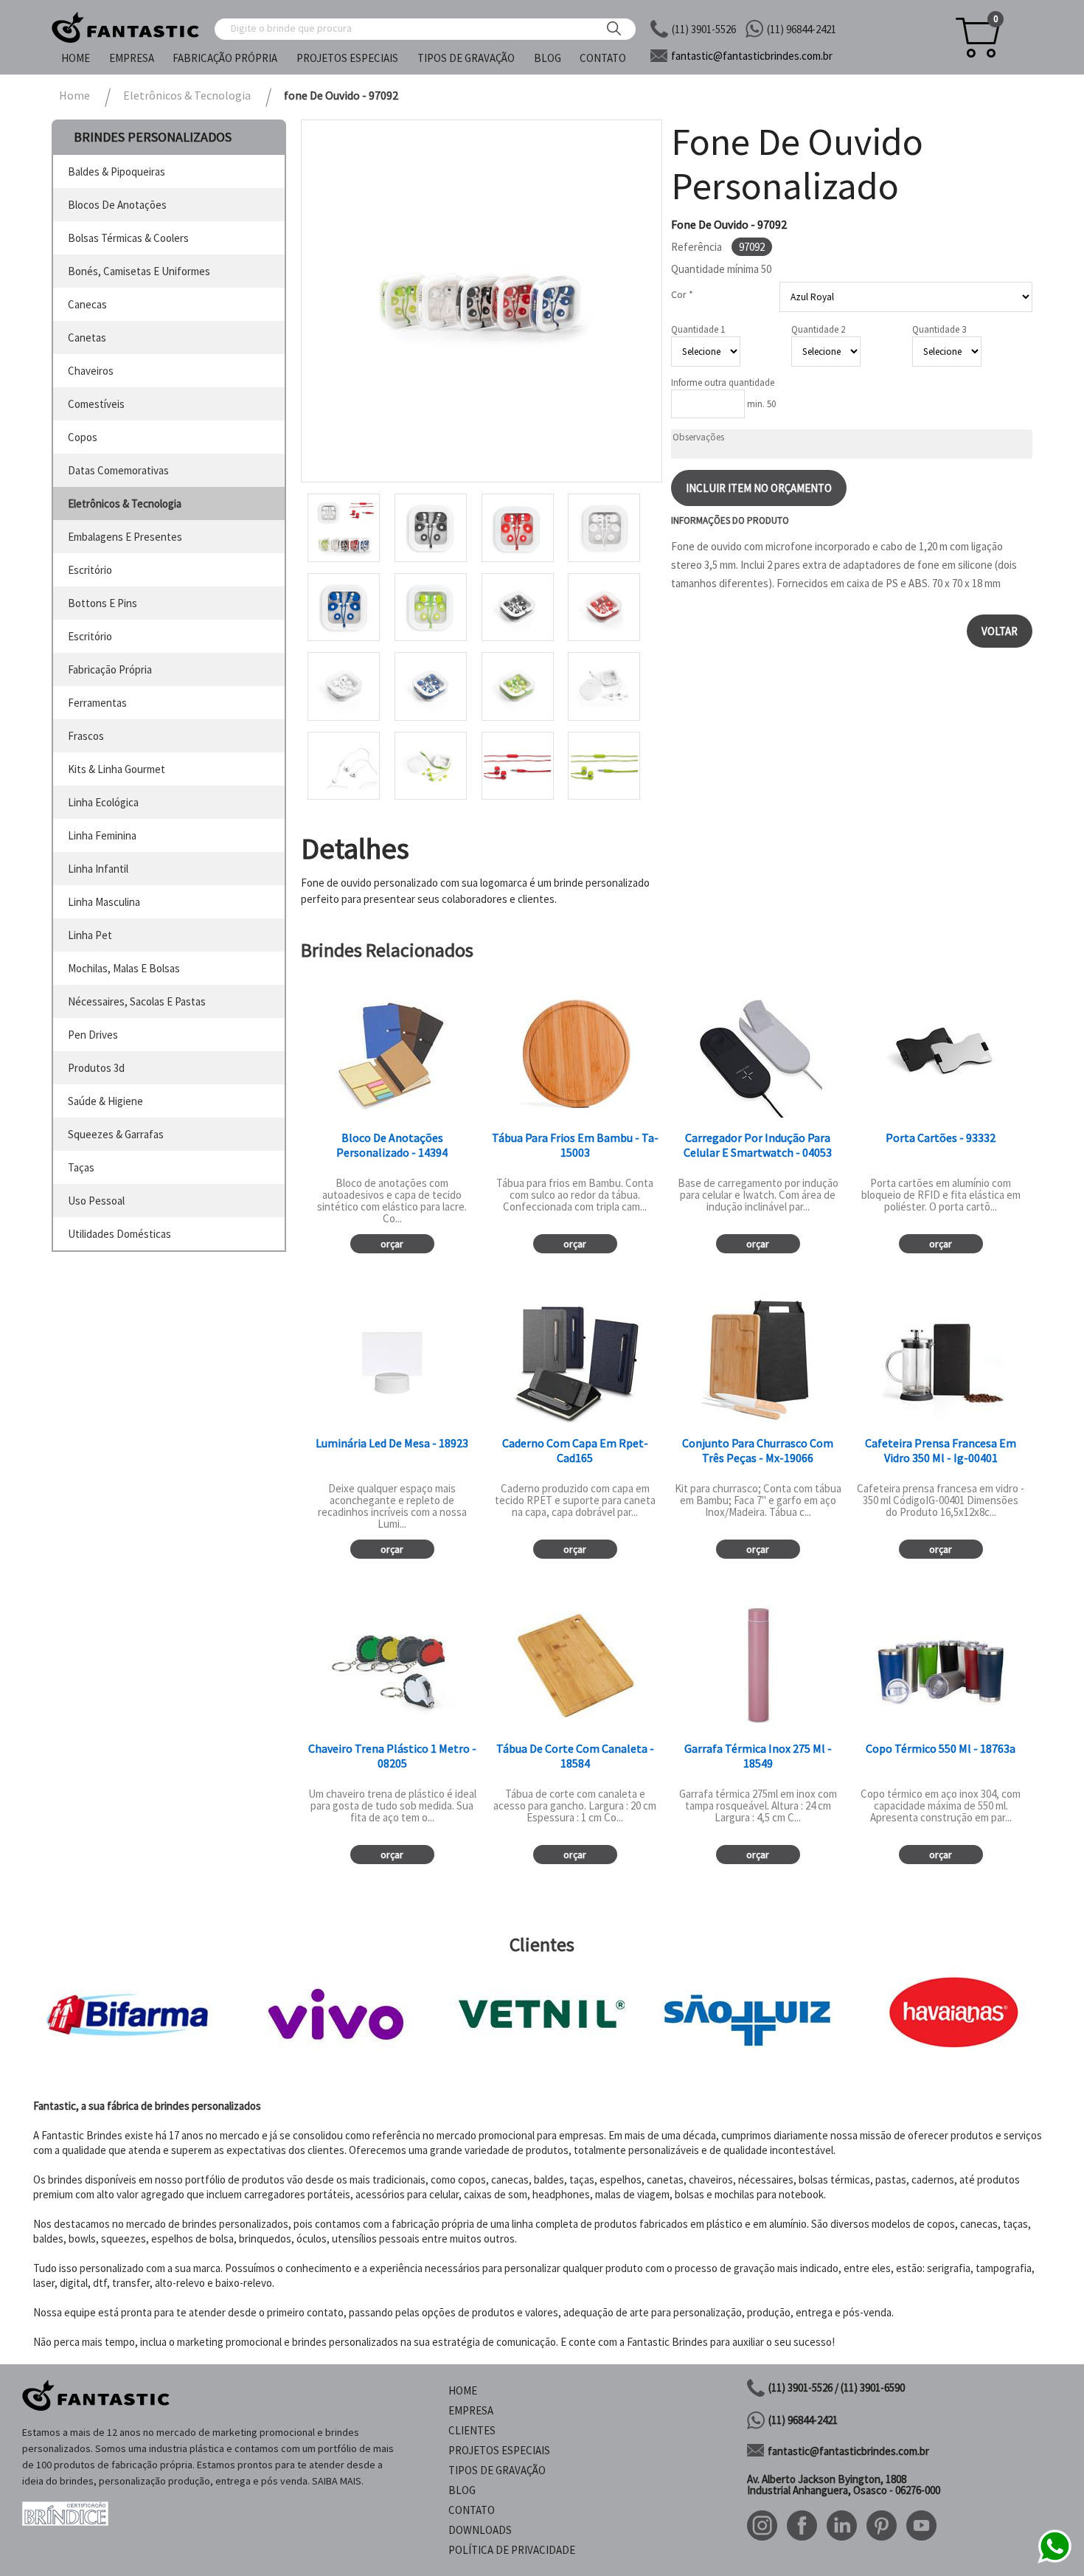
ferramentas (97, 703)
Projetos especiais (347, 58)
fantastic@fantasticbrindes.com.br (848, 2451)
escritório (90, 570)
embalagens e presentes (125, 537)
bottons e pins (103, 603)
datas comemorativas (118, 470)
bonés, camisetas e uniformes (139, 271)
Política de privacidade (512, 2550)
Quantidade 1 (698, 329)
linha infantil (98, 869)
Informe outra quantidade (723, 382)
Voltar (1000, 631)
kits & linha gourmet (117, 769)
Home (76, 58)
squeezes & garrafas (116, 1134)
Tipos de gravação (466, 58)
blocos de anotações (117, 205)
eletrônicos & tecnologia (125, 503)
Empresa (132, 58)
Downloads (480, 2530)
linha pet (90, 935)
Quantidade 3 (939, 329)
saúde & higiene (105, 1101)
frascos (86, 736)
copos (83, 437)
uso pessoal (96, 1201)
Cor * (682, 294)
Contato (603, 58)
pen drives (93, 1035)
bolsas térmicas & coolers (128, 238)
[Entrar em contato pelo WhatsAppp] (1055, 2561)
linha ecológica (103, 802)
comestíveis (96, 404)
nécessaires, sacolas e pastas (137, 1001)
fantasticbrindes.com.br (752, 56)
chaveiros (91, 371)
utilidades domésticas (119, 1234)
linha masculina (104, 902)
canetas (87, 337)
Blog (548, 58)
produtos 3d (96, 1068)
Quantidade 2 (818, 329)
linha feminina (102, 835)
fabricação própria (110, 669)
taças (81, 1167)
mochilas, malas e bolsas (124, 968)
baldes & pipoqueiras (117, 172)
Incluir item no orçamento (759, 488)
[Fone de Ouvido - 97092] (482, 301)
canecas (87, 304)
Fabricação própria (225, 58)
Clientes (472, 2430)
